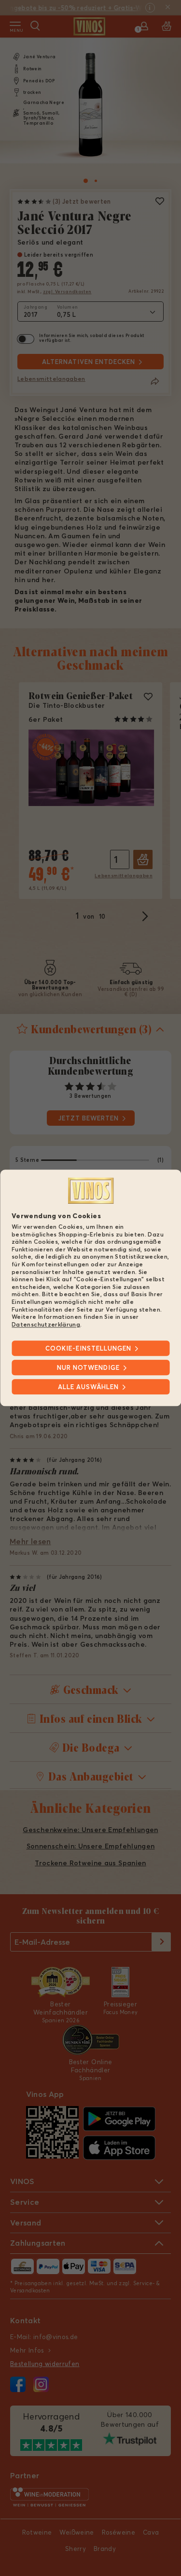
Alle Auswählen (88, 1387)
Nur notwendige (88, 1368)
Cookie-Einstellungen (88, 1349)
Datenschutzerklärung (46, 1324)
